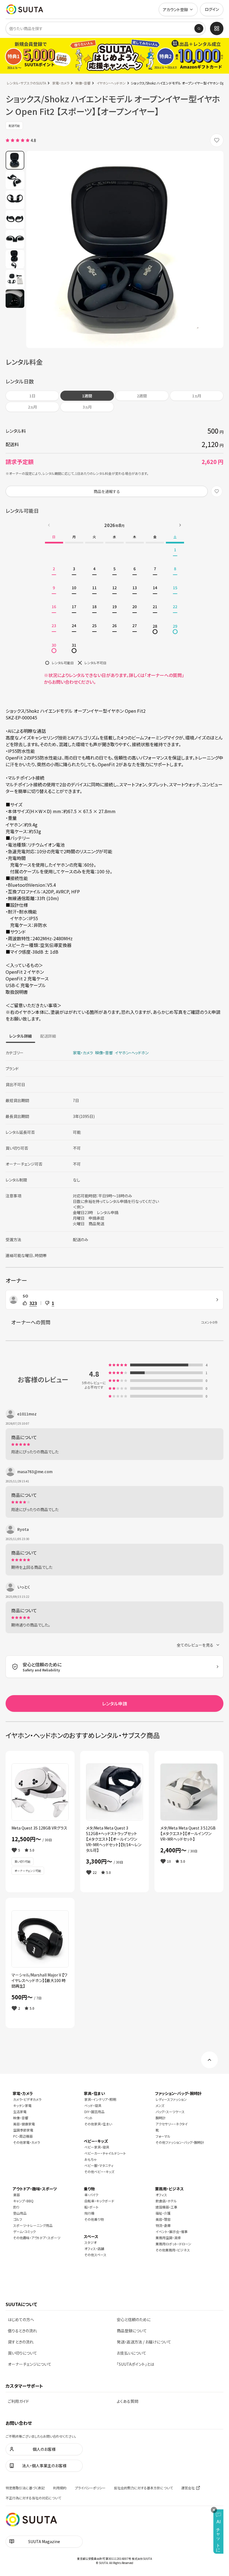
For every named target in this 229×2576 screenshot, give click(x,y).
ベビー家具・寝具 (97, 2147)
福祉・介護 (163, 2213)
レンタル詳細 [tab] (21, 1036)
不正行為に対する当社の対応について (33, 2498)
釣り (16, 2207)
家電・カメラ (61, 83)
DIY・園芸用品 (94, 2112)
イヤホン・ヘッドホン (111, 83)
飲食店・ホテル (166, 2201)
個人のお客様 (44, 2449)
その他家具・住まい (98, 2124)
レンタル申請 (115, 1703)
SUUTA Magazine (44, 2541)
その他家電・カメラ (27, 2142)
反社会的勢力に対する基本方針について (143, 2488)
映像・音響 (83, 83)
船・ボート (91, 2207)
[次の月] (180, 525)
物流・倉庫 (163, 2225)
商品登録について (132, 2331)
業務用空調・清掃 (168, 2238)
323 (33, 1303)
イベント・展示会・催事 (172, 2231)
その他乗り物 (94, 2219)
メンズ (160, 2105)
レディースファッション (171, 2099)
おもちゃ (90, 2159)
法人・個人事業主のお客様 (44, 2466)
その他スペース (95, 2255)
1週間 (87, 396)
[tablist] (33, 1036)
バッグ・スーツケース (170, 2112)
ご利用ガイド (18, 2401)
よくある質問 (127, 2401)
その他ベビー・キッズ (99, 2172)
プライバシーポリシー (90, 2488)
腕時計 (161, 2118)
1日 (32, 396)
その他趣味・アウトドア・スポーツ (37, 2238)
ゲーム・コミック (24, 2231)
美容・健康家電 (24, 2124)
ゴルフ (18, 2219)
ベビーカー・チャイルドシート (105, 2153)
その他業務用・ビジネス (173, 2250)
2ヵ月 (33, 407)
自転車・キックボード (99, 2201)
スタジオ (90, 2242)
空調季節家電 (23, 2130)
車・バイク (91, 2195)
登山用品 (20, 2213)
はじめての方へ (21, 2319)
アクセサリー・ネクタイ (172, 2124)
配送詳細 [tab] (48, 1036)
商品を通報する (107, 491)
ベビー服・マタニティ (99, 2165)
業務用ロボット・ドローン (173, 2244)
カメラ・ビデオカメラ (27, 2099)
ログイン (212, 9)
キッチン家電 (22, 2105)
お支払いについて (132, 2353)
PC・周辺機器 (23, 2136)
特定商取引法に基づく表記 (25, 2488)
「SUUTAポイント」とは (135, 2364)
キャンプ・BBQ (23, 2201)
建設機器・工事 (166, 2207)
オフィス (161, 2195)
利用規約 (60, 2488)
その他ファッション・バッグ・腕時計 (180, 2142)
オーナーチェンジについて (30, 2364)
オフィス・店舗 (94, 2248)
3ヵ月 (87, 407)
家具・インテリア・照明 (100, 2099)
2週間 (142, 396)
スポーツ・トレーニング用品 (33, 2225)
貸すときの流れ (21, 2342)
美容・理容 (163, 2219)
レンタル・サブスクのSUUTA (26, 83)
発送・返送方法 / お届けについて (144, 2342)
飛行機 (89, 2213)
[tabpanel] (115, 1152)
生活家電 (20, 2112)
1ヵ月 (197, 396)
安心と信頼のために (134, 2319)
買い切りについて (22, 2353)
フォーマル (163, 2136)
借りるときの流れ (22, 2331)
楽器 (16, 2195)
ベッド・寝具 (93, 2105)
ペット (89, 2118)
